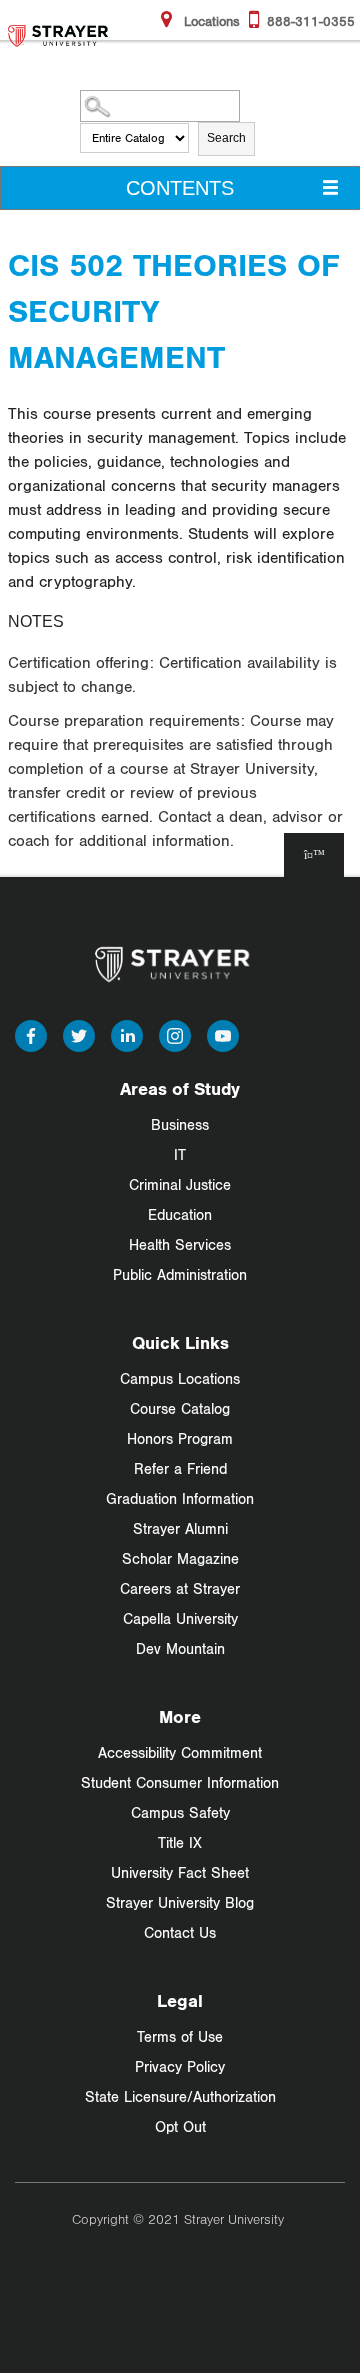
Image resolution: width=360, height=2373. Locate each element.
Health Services (180, 1244)
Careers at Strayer (180, 1588)
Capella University (180, 1618)
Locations (210, 21)
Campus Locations (180, 1378)
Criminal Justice (180, 1184)
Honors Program (180, 1438)
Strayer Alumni (180, 1528)
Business (180, 1124)
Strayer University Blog (180, 1902)
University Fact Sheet (180, 1872)
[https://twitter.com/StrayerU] (79, 1034)
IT (180, 1154)
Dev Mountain (180, 1648)
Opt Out (180, 2126)
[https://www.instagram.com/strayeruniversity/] (175, 1034)
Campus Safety (180, 1812)
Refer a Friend (180, 1468)
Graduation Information (180, 1498)
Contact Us (180, 1932)
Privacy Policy (180, 2066)
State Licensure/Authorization (180, 2096)
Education (180, 1214)
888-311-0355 (311, 21)
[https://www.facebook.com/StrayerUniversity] (31, 1034)
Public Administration (180, 1274)
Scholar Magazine (180, 1558)
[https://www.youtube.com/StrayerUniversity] (223, 1034)
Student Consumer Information (180, 1782)
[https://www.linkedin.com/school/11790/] (127, 1034)
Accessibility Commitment (180, 1752)
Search (226, 138)
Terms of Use (180, 2036)
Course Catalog (180, 1408)
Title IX (180, 1842)
